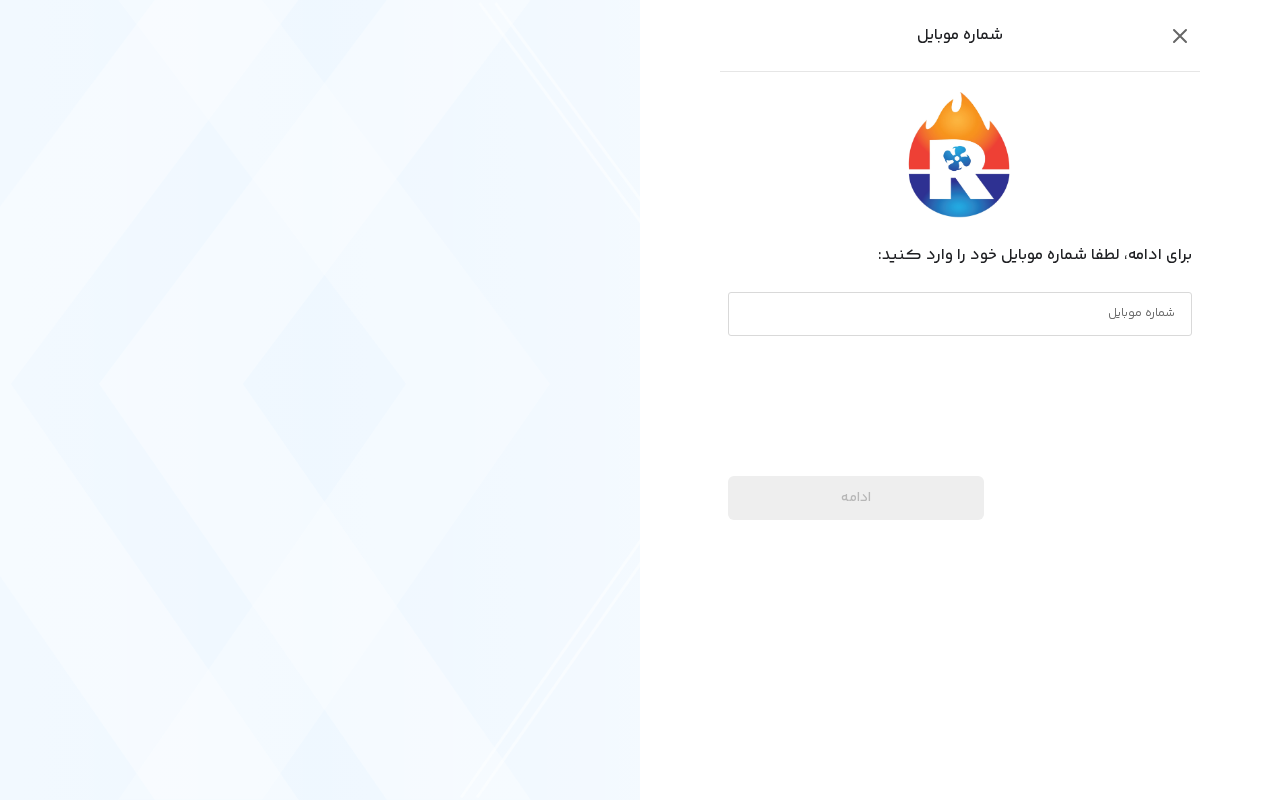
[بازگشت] (1180, 36)
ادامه (856, 498)
